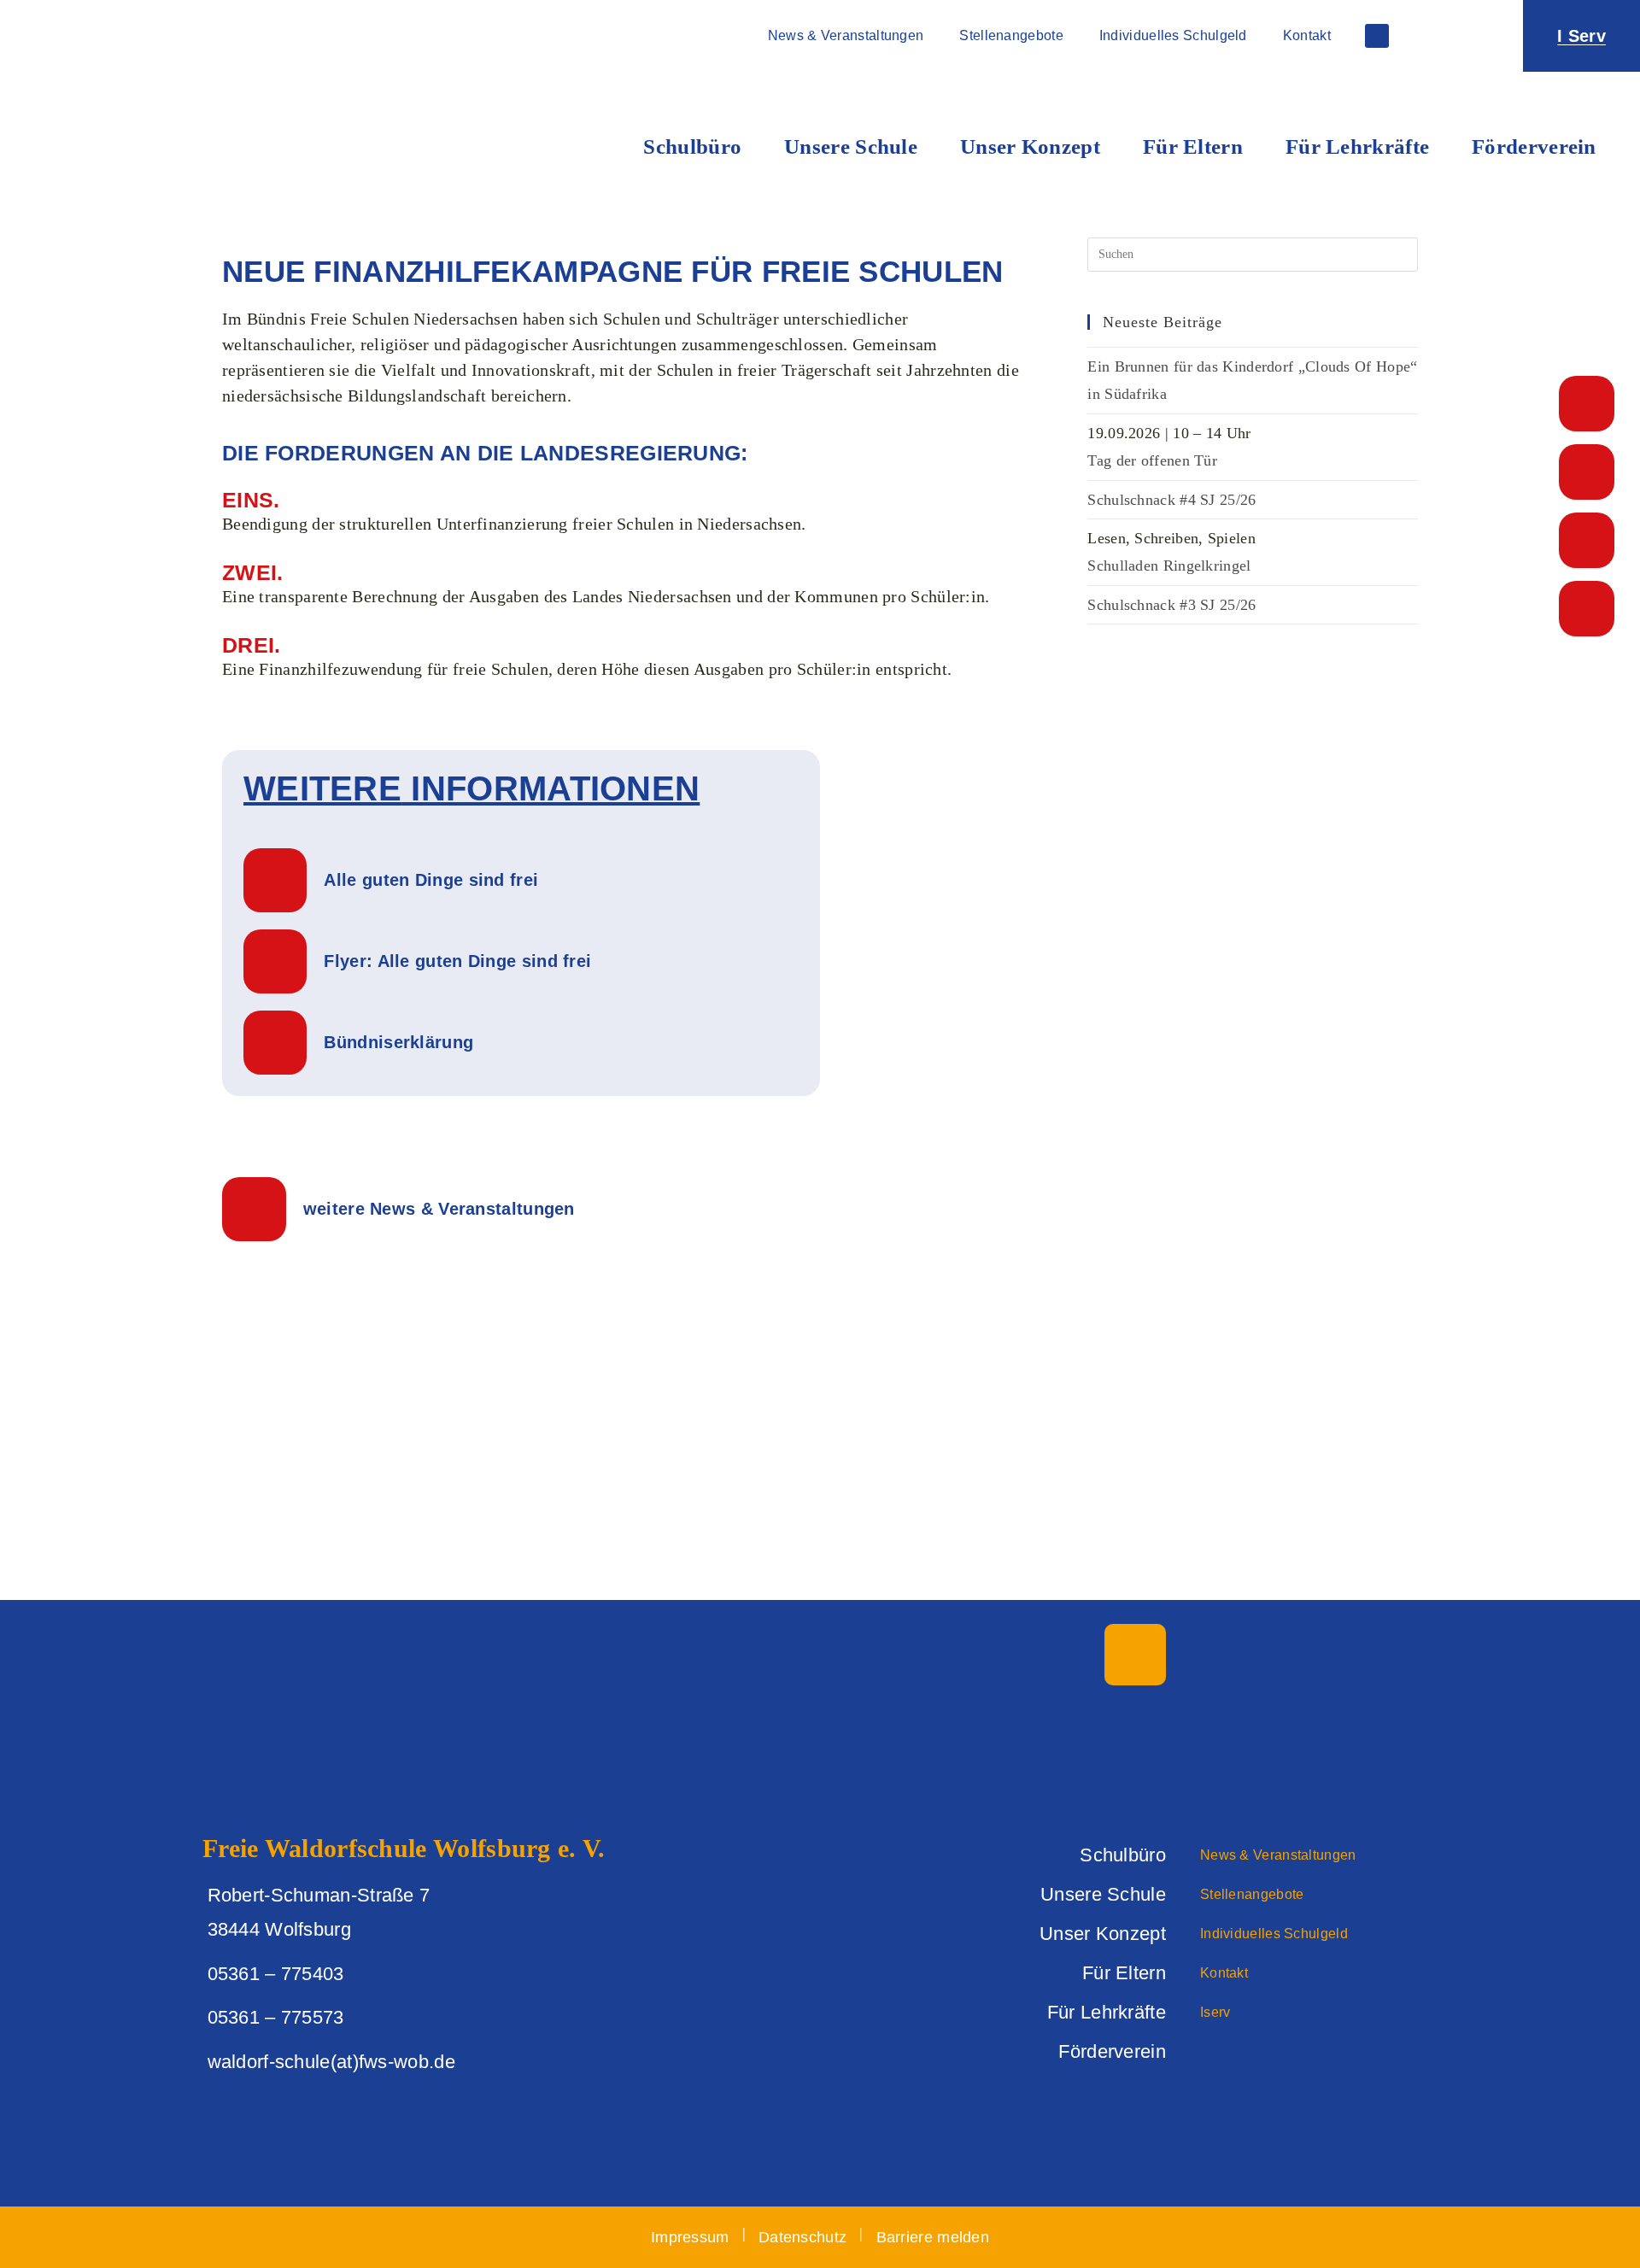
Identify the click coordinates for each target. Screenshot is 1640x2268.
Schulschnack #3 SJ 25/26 (1171, 605)
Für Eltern (1193, 147)
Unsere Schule (851, 147)
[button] (1473, 36)
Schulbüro (692, 147)
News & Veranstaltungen (846, 35)
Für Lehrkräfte (1357, 147)
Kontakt (1307, 35)
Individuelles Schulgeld (1173, 35)
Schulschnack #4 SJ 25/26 (1171, 500)
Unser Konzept (1030, 147)
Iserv (1215, 2012)
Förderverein (1534, 147)
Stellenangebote (1011, 35)
